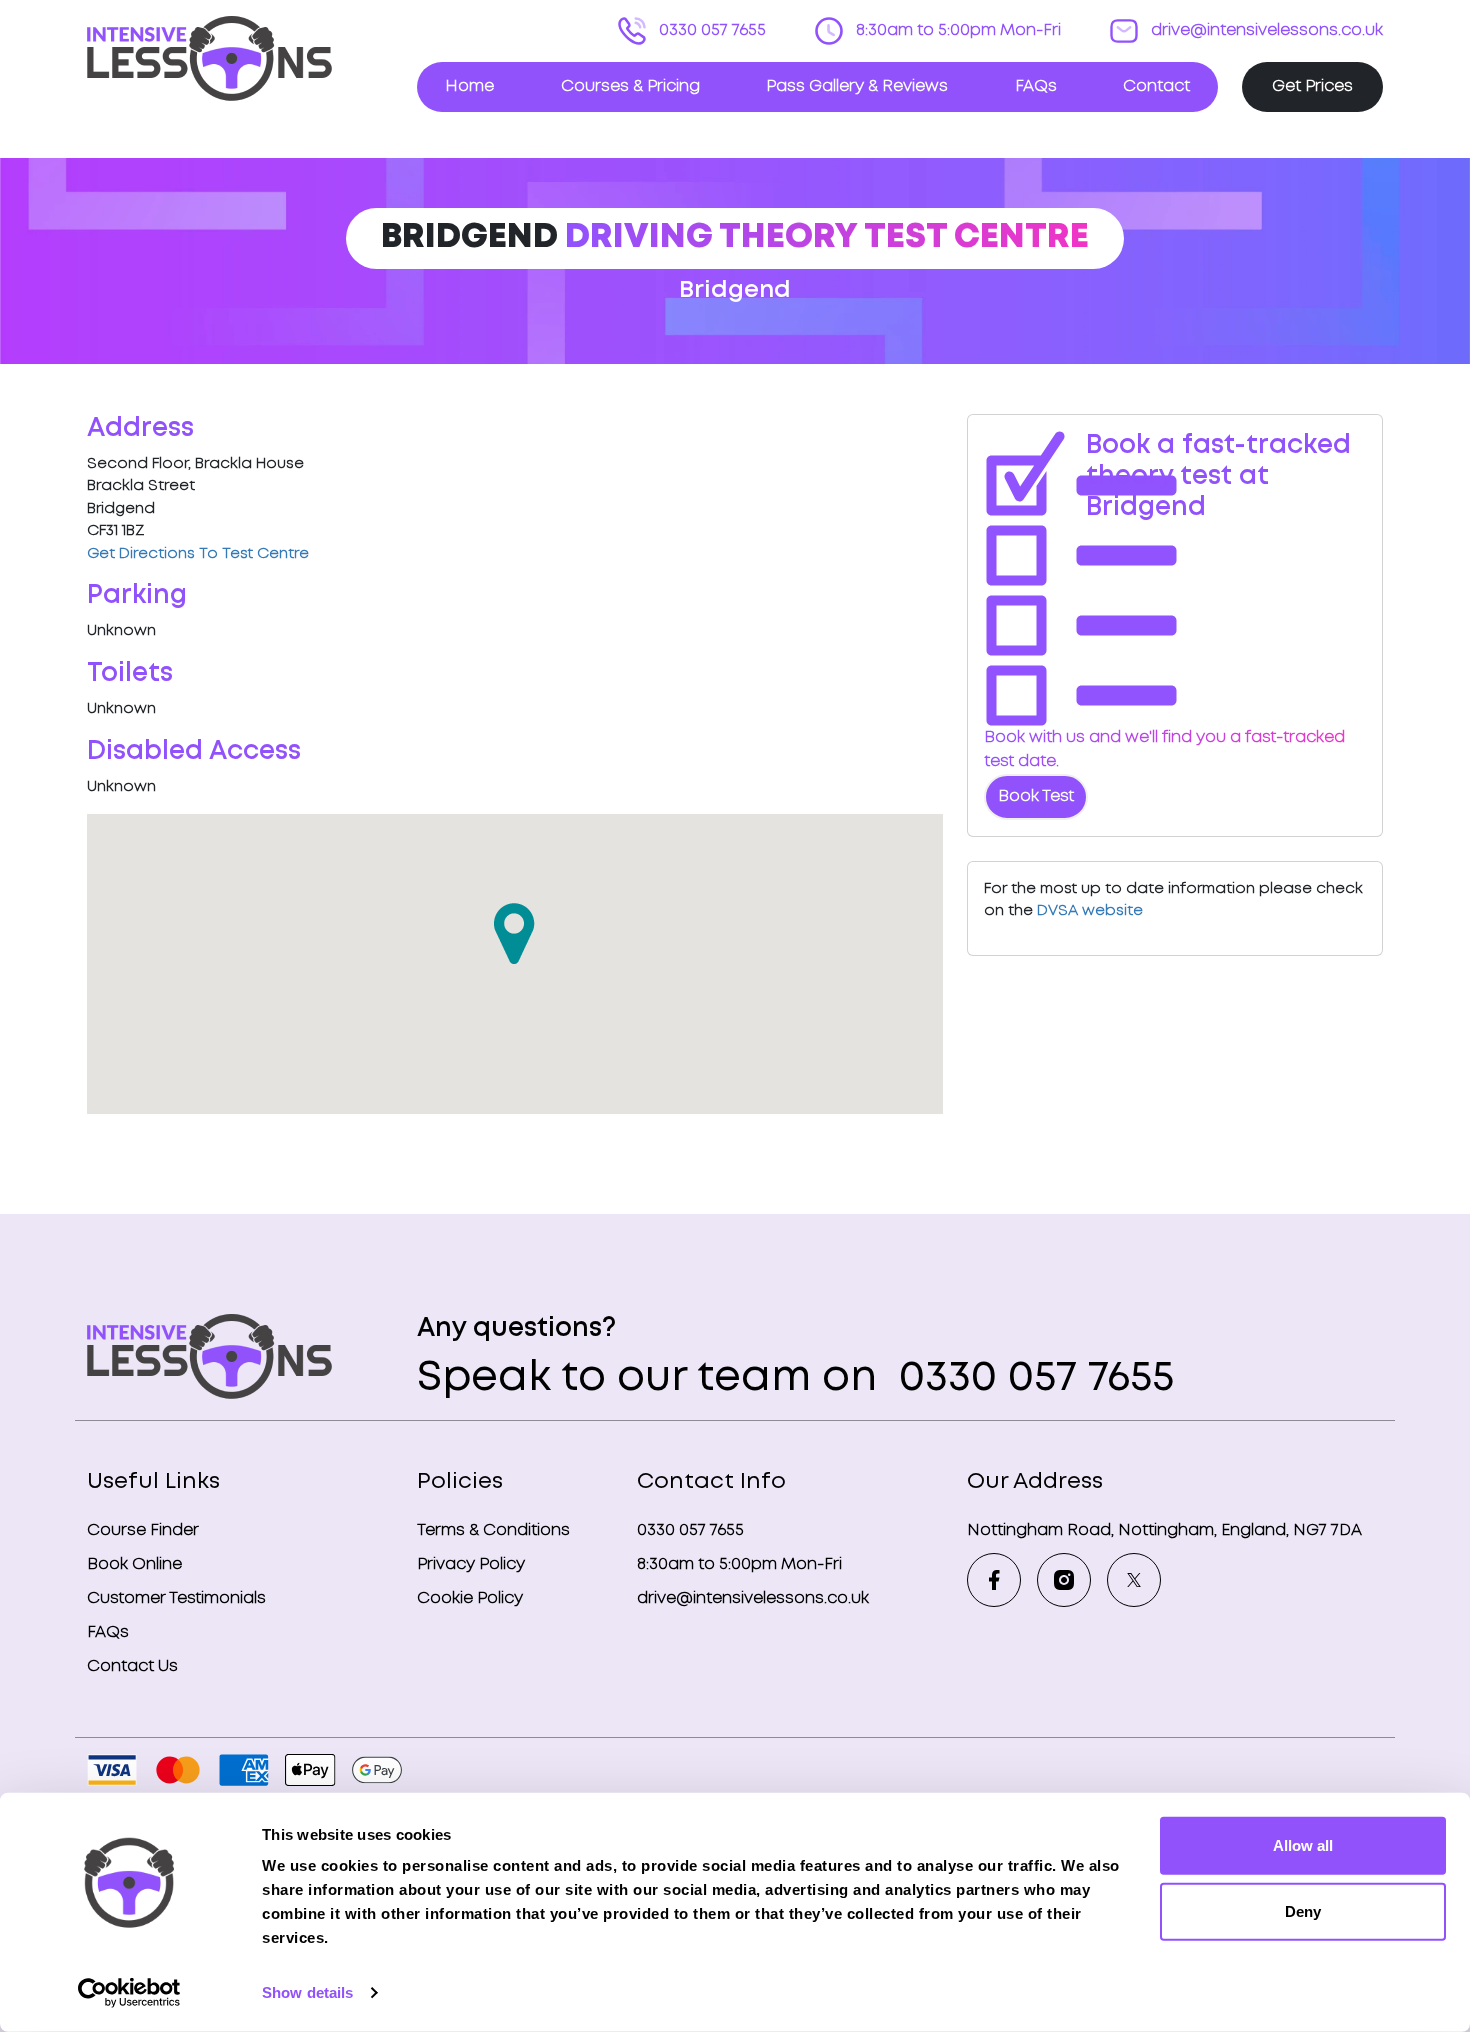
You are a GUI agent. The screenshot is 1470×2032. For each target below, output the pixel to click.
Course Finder (143, 1530)
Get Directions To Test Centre (198, 554)
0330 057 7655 (710, 30)
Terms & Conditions (493, 1530)
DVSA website (1090, 911)
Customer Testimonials (176, 1598)
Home (469, 86)
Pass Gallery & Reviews (857, 86)
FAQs (1036, 86)
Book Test (1036, 796)
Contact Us (132, 1666)
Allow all (1303, 1845)
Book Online (134, 1564)
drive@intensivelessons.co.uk (1265, 30)
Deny (1303, 1910)
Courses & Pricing (630, 86)
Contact (1156, 86)
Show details (307, 1992)
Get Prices (1312, 86)
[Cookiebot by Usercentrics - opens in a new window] (129, 1993)
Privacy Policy (471, 1564)
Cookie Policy (470, 1598)
